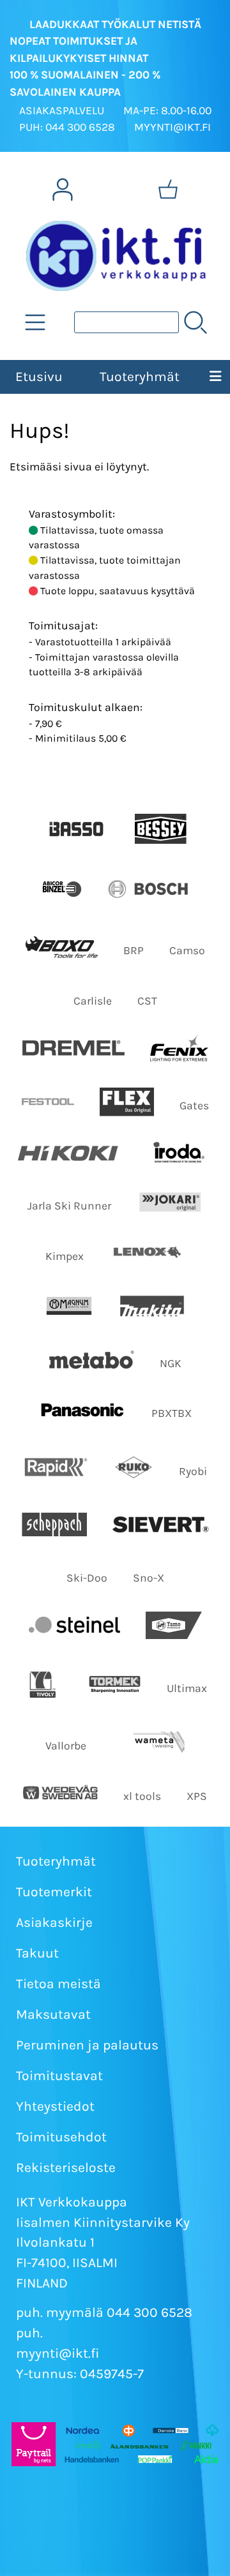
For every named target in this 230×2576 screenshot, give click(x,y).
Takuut (37, 1953)
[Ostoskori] (168, 190)
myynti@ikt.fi (58, 2353)
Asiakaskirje (54, 1922)
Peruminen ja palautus (87, 2045)
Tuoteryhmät (140, 377)
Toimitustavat (59, 2076)
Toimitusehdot (61, 2137)
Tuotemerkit (54, 1892)
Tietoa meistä (58, 1984)
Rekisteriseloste (66, 2168)
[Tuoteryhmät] (35, 322)
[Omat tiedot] (63, 190)
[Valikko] (215, 377)
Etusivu (39, 377)
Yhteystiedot (55, 2106)
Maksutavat (53, 2014)
